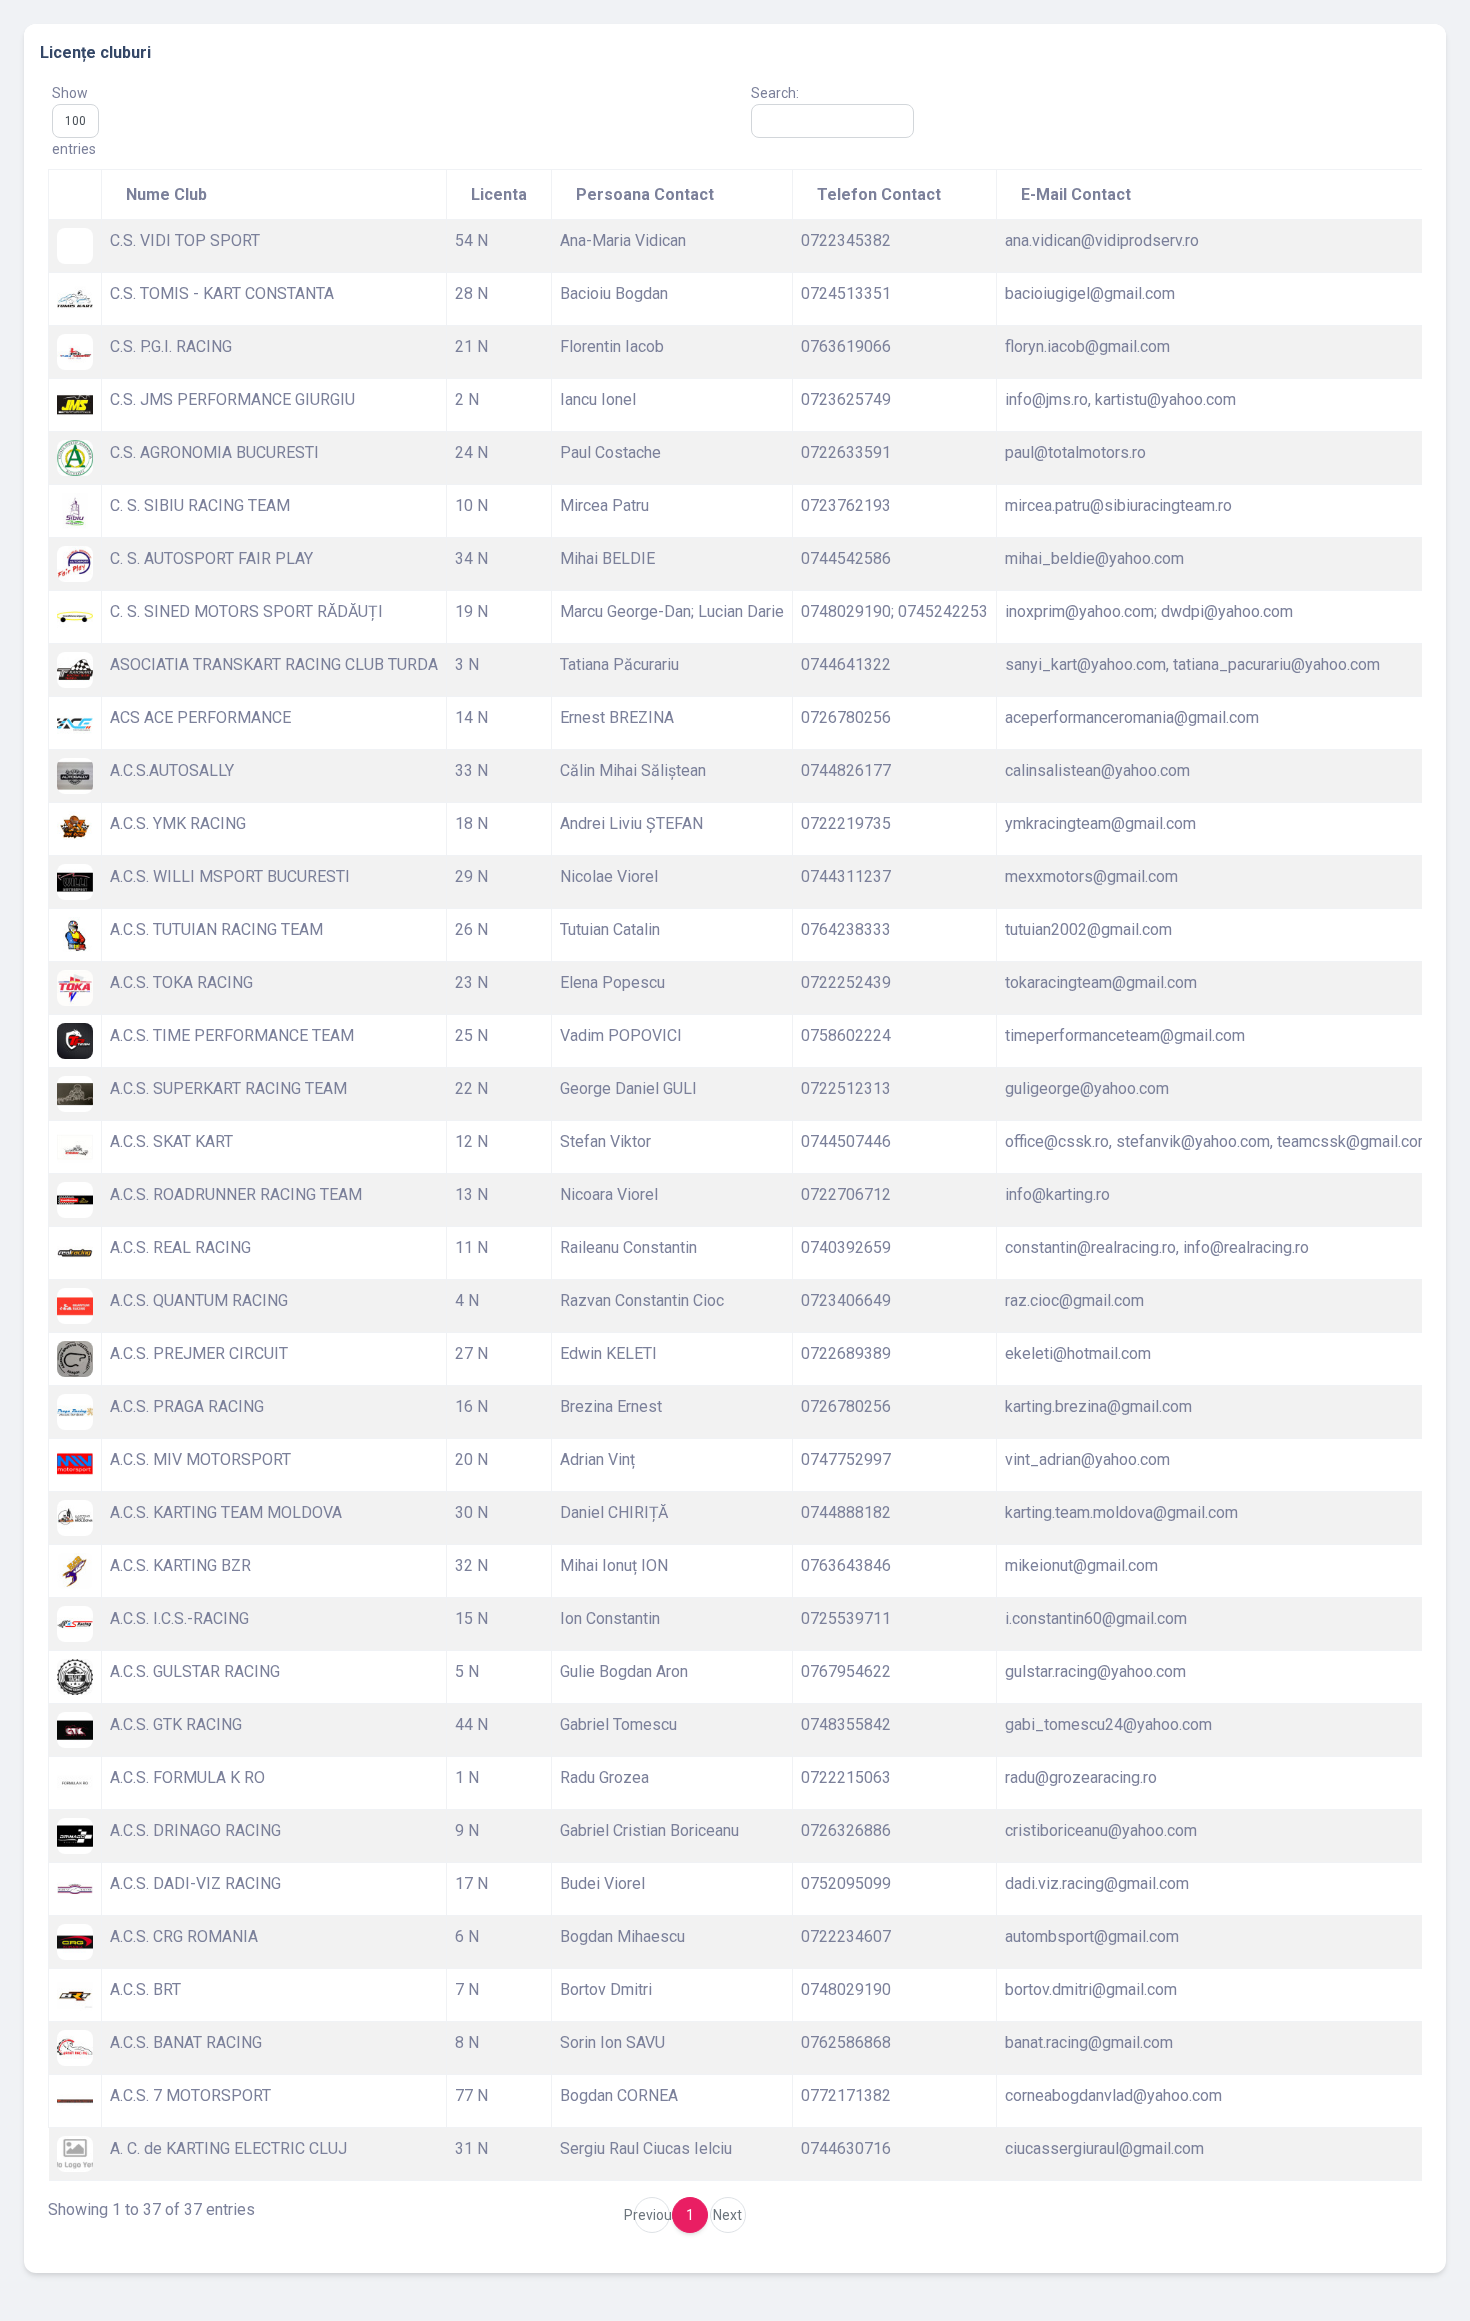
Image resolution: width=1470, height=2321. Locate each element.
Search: (775, 93)
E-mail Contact (1076, 194)
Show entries (74, 121)
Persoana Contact (645, 194)
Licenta (499, 194)
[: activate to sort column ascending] (75, 194)
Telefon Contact (879, 194)
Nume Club (166, 194)
